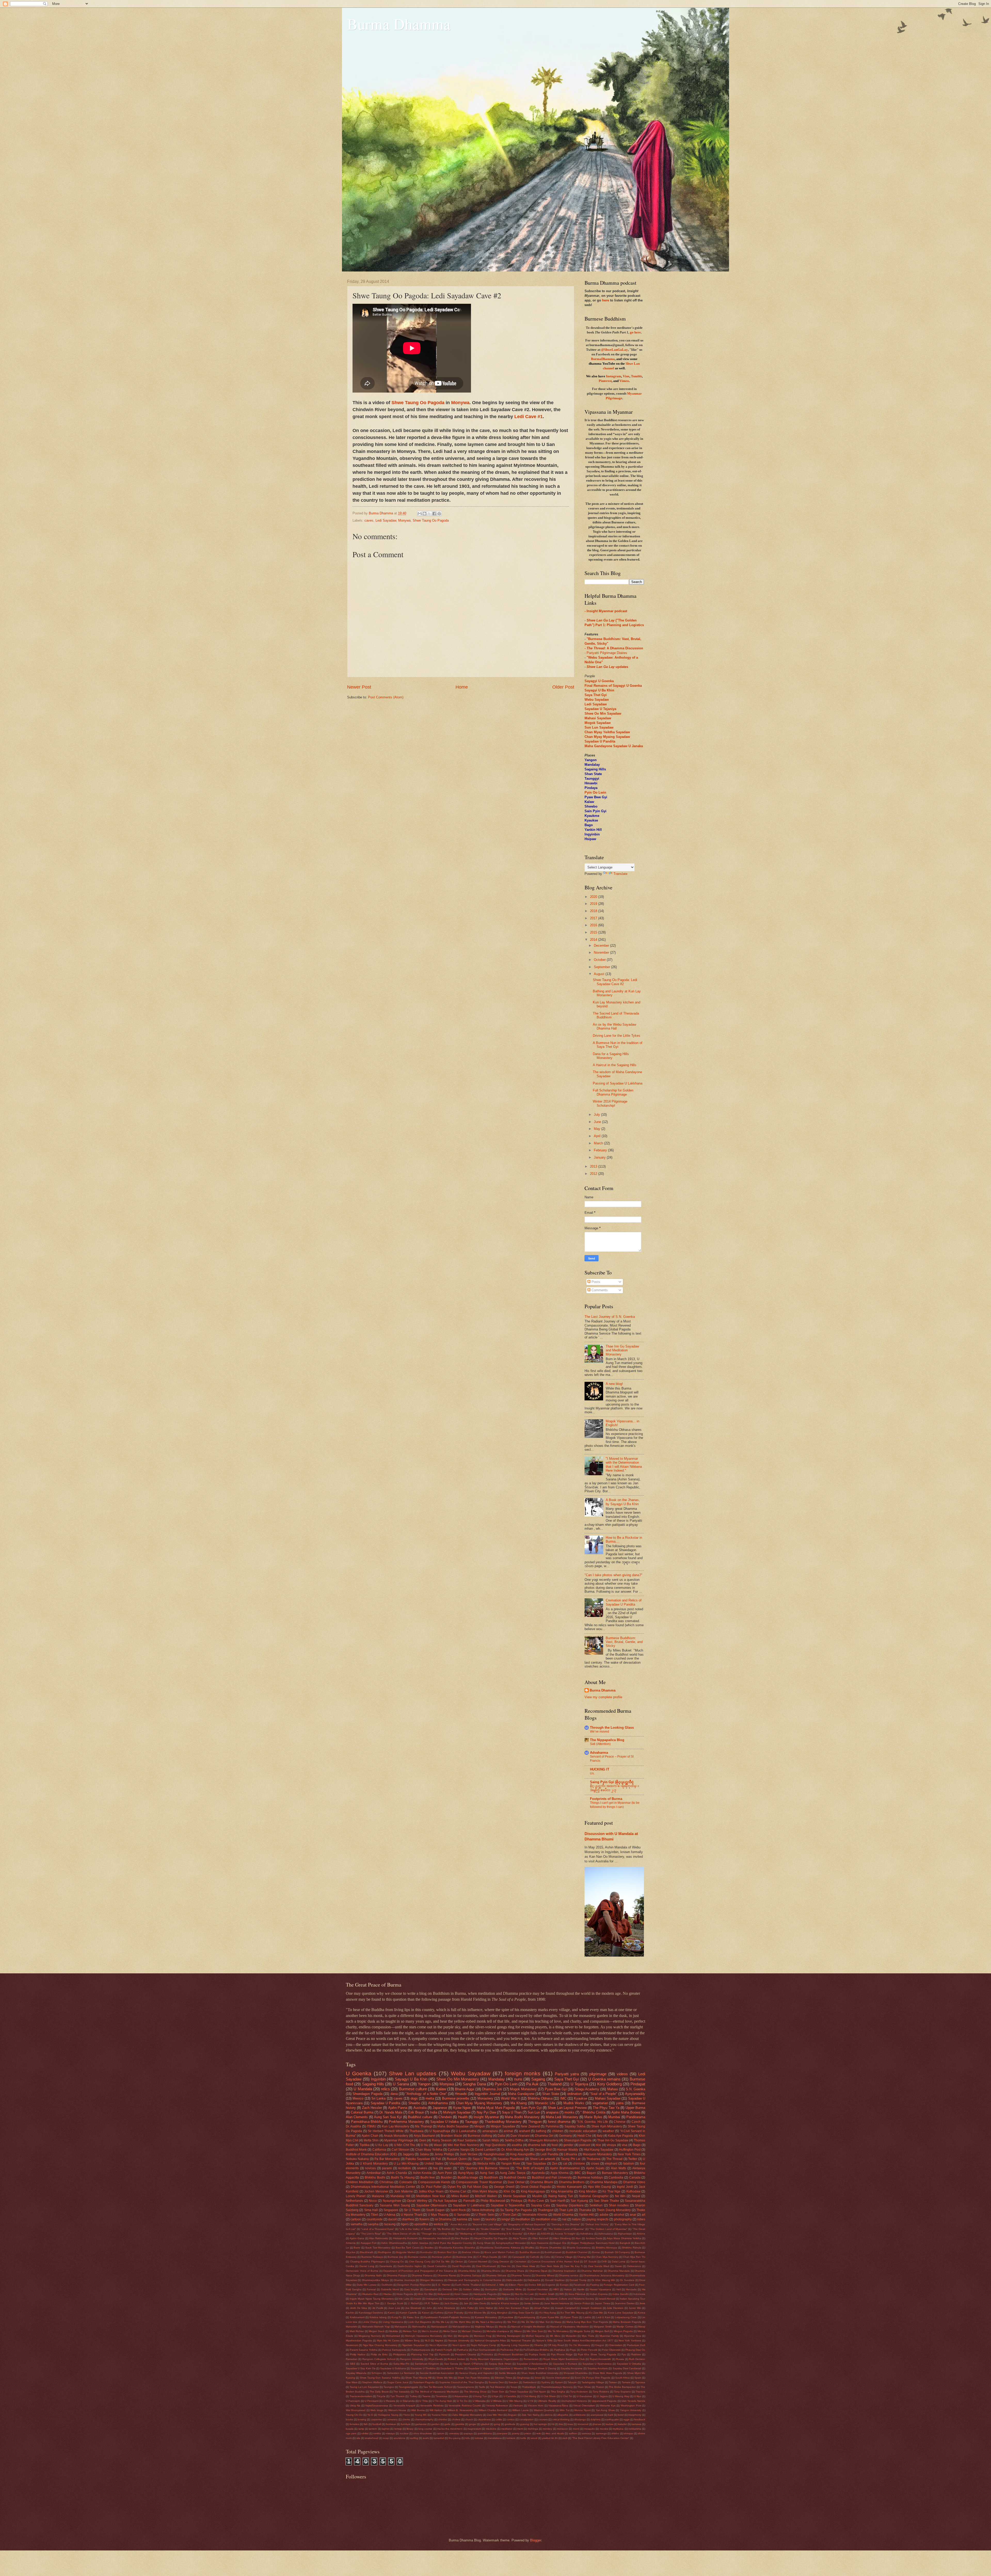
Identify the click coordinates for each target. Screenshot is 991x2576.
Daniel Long (367, 2266)
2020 (594, 897)
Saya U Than (512, 2112)
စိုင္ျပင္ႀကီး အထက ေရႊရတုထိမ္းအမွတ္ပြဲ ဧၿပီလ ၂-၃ (614, 1788)
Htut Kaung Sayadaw (599, 2150)
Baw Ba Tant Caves (408, 2248)
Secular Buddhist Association (437, 2373)
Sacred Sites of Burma (374, 2364)
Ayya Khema (560, 2173)
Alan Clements (357, 2117)
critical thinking (561, 2419)
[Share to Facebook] (434, 514)
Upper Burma (635, 2108)
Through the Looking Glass (612, 1728)
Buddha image (468, 2178)
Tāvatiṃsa (441, 2396)
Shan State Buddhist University (540, 2373)
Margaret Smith (603, 2327)
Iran (527, 2299)
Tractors (640, 2392)
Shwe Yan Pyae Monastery (474, 2378)
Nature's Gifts (544, 2340)
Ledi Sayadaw (386, 520)
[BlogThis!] (425, 514)
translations (495, 2438)
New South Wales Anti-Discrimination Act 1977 (585, 2340)
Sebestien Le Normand (401, 2373)
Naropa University (459, 2340)
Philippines (399, 2354)
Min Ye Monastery (558, 2331)
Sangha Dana (474, 2084)
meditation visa (546, 2219)
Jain (466, 2303)
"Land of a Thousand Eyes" (377, 2229)
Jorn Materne (403, 2191)
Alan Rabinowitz (379, 2238)
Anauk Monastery (396, 2136)
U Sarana (401, 2084)
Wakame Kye (608, 2406)
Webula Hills (486, 2164)
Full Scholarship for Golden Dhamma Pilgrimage (613, 1092)
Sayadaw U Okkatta (629, 2364)
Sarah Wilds (491, 2140)
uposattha (421, 2224)
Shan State (551, 2094)
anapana (552, 2112)
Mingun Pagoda (623, 2331)
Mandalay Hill (400, 2196)
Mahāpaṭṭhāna (461, 2327)
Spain (638, 2378)
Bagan (591, 2173)
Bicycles (351, 2252)
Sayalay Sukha (575, 2126)
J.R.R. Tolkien (431, 2303)
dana (394, 2094)
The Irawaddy (401, 2392)
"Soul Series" (513, 2229)
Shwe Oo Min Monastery (458, 2079)
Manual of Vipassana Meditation (570, 2327)
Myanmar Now (633, 2336)
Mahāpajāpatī (439, 2327)
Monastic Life (545, 2103)
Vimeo (624, 381)
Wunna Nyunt (582, 2410)
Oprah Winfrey (417, 2201)
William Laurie (520, 2410)
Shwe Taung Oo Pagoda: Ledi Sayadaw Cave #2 (615, 982)
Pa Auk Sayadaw (445, 2201)
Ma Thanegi (423, 2126)
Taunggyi (472, 2122)
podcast (585, 2145)
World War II (510, 2098)
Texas (514, 2387)
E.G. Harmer (443, 2285)
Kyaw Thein (571, 2317)
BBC (578, 2173)
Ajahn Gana (357, 2238)
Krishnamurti (357, 2317)
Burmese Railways (372, 2257)
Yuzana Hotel (439, 2415)
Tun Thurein (397, 2396)
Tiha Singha (558, 2392)
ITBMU (371, 2126)
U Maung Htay (621, 2396)
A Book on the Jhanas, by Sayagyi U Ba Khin (623, 1502)
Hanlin (581, 2289)
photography (623, 2219)
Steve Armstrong (483, 2210)
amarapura (490, 2131)
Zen (555, 2164)
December (602, 946)
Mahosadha (419, 2327)
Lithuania (570, 2154)
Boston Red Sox (447, 2252)
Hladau (387, 2294)
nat (564, 2219)
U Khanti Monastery (374, 2164)
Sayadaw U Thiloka (452, 2368)
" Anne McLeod (458, 2224)
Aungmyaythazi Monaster (511, 2243)
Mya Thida (588, 2336)
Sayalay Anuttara (598, 2368)
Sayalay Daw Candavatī (627, 2368)
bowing (362, 2419)
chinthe (443, 2419)
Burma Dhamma (399, 24)
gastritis (460, 2424)
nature (576, 2219)
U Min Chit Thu (405, 2145)
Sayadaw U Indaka (444, 2122)
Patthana (463, 2350)
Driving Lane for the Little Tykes (617, 1036)
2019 (594, 904)
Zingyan (512, 2415)
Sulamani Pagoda (424, 2382)
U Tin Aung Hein (442, 2401)
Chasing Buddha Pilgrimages (367, 2262)
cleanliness (484, 2419)
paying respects (597, 2219)
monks (569, 2112)
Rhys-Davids (436, 2359)
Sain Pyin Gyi (531, 2108)
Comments (599, 1290)
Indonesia (639, 2294)
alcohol (619, 2215)
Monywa (460, 403)
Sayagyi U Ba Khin (411, 2079)
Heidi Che (584, 2136)
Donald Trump (578, 2280)
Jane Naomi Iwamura (557, 2303)
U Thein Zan (508, 2215)
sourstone (399, 2438)
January (600, 1157)
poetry (516, 2433)
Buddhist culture (420, 2117)
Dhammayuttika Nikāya (375, 2280)
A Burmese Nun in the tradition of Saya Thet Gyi (618, 1045)
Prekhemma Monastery (406, 2122)
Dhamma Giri (544, 2136)
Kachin (350, 2313)
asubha (517, 2145)
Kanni (391, 2313)
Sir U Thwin (412, 2210)
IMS (562, 2294)
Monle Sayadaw (514, 2196)
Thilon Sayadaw (519, 2392)
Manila (503, 2327)
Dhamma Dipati (538, 2271)
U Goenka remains (604, 2079)
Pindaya (517, 2201)
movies (604, 2429)
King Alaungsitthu (522, 2154)
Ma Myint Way (463, 2322)
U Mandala (363, 2089)
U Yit (530, 2401)
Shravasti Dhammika (576, 2373)
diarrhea (408, 2219)
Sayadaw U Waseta (511, 2368)
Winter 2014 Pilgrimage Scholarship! (610, 1103)
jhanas (597, 2424)
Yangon (424, 2084)
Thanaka (585, 2210)
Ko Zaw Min (596, 2313)
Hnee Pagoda (405, 2294)
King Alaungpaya (533, 2191)
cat (565, 2164)
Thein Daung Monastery (614, 2210)
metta (430, 2098)
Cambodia (616, 2178)
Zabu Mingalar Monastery (467, 2415)
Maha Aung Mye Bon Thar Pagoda (587, 2322)
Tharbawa (416, 2131)
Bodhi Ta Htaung (403, 2178)
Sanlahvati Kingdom (427, 2364)
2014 (594, 940)
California (379, 2150)
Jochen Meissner (376, 2191)
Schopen (377, 2373)
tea (435, 2168)
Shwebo (414, 2103)
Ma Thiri (512, 2322)
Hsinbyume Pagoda (485, 2294)
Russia (620, 2359)
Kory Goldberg (609, 2084)
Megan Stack (377, 2331)
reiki (539, 2433)
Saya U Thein (482, 2159)
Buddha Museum (530, 2252)
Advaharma (599, 1753)
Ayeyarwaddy (635, 2094)
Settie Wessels (508, 2373)
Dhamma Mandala (619, 2271)
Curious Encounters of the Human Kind (555, 2262)
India (434, 2112)
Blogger (536, 2540)
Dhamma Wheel (545, 2275)
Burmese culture (413, 2089)
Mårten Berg (412, 2340)
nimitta (377, 2433)
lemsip (398, 2429)
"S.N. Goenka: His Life (592, 2122)
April (598, 1136)
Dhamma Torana (521, 2275)
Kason (426, 2313)
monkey (547, 2429)
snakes (422, 2168)
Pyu (624, 2354)
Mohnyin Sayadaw (457, 2112)
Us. (592, 1773)
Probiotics (487, 2354)
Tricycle (381, 2396)
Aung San (487, 2173)
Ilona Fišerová (577, 2294)
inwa (570, 2424)
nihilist (365, 2433)
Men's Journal (430, 2331)
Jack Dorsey (451, 2303)
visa (625, 2145)
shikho (615, 2433)
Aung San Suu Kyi (388, 2117)
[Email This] (420, 514)
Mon (450, 2336)
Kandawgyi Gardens (371, 2313)
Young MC (421, 2415)
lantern (373, 2429)
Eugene (550, 2285)
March (599, 1143)
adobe (604, 2215)
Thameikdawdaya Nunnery (557, 2387)
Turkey (414, 2396)
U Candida (510, 2396)
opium (441, 2433)
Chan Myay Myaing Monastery (479, 2103)
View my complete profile (603, 1697)
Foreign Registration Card (619, 2285)
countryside (375, 2219)
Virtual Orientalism (584, 2406)
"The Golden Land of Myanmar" (608, 2229)
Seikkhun (596, 2205)
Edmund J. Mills (495, 2285)
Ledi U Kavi (603, 2317)
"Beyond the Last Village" (487, 2224)
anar (633, 2215)
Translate (620, 874)
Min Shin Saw (535, 2331)
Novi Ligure (459, 2345)
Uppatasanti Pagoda (604, 2401)
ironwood (583, 2424)
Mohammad (393, 2336)
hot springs (540, 2424)
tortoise (479, 2438)
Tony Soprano (622, 2392)
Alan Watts (619, 2168)
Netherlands (354, 2201)
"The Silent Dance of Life (401, 2234)
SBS (353, 2364)
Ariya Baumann (425, 2136)
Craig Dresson (501, 2262)
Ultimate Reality (547, 2401)
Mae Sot (544, 2322)
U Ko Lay (382, 2145)
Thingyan (535, 2122)
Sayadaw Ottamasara (431, 2205)
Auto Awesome (540, 2243)
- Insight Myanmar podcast (606, 611)
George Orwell (504, 2187)
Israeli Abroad (607, 2299)
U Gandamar (584, 2396)
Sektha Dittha (514, 2140)
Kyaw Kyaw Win (550, 2317)
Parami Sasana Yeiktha (364, 2350)
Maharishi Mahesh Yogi (376, 2327)
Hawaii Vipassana (600, 2289)
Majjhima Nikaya (484, 2327)
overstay (454, 2433)
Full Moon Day (478, 2187)
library (410, 2429)
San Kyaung (579, 2201)
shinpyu (629, 2433)
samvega (601, 2433)
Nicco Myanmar (438, 2345)
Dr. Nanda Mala (391, 2112)
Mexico (358, 2098)
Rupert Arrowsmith (600, 2359)
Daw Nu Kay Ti (573, 2266)
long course (425, 2429)
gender (568, 2145)
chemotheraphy (424, 2419)
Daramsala (386, 2266)
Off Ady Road (556, 2345)
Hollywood (443, 2294)
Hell (618, 2289)
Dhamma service (569, 2275)
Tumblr (636, 376)
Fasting (595, 2285)
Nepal (636, 2196)
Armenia (351, 2243)
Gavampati (431, 2289)
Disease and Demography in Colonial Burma (475, 2280)
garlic (447, 2424)
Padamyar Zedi (636, 2345)
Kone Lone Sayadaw (621, 2313)
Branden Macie (451, 2136)
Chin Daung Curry (420, 2262)
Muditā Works (574, 2103)
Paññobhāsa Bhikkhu (536, 2350)
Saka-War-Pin (401, 2364)
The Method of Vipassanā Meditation (437, 2392)
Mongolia (463, 2336)
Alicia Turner (520, 2238)
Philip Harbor (358, 2354)
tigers (405, 2224)
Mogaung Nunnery (370, 2336)
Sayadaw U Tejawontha (508, 2205)
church (469, 2419)
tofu (468, 2438)
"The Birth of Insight (530, 2168)
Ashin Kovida (422, 2173)
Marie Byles (593, 2117)
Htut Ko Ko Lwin (524, 2294)
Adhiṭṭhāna (587, 2234)
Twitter (633, 2159)
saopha (373, 2224)
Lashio (587, 2317)
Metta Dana (450, 2331)
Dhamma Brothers (572, 2182)
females (354, 2424)
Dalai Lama (619, 2262)
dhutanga (580, 2419)
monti (576, 2429)
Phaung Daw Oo (635, 2350)
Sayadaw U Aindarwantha (532, 2364)
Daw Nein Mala (550, 2266)
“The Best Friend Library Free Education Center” (601, 2438)
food (555, 2145)
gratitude (510, 2424)
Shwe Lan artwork (543, 2159)
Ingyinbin (378, 2079)
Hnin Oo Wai (425, 2294)
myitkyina (618, 2429)
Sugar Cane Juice (398, 2382)
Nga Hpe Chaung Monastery (380, 2345)
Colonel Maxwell (478, 2262)
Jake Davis (479, 2303)
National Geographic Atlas (490, 2340)
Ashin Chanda (397, 2173)
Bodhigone (385, 2252)
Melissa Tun (410, 2331)
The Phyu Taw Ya (606, 2108)
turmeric (511, 2438)
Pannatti (469, 2201)
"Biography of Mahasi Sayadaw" (527, 2224)
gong (497, 2424)
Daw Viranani (520, 2136)
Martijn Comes (625, 2327)
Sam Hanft (557, 2201)
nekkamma (635, 2429)
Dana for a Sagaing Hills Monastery (611, 1056)
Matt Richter (357, 2331)
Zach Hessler (372, 2108)
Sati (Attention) (600, 1744)
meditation (523, 2219)
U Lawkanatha (466, 2131)
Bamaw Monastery (615, 2173)
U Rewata (389, 2401)
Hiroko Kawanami (569, 2187)
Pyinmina (552, 2126)
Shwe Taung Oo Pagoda (418, 403)
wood (534, 2438)
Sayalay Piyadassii (511, 2159)
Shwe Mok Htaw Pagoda (607, 2373)
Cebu (547, 2257)
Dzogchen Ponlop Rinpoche (414, 2285)
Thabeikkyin (529, 2387)
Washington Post (631, 2406)
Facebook (579, 2285)
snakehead (372, 2438)
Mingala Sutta (582, 2331)
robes (641, 2219)
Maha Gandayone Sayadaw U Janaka (614, 746)
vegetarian (600, 2103)
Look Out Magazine (420, 2322)
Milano (518, 2331)
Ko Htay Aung (548, 2313)
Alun (578, 2238)
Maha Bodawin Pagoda (627, 2322)
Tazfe (482, 2387)
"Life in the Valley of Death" (415, 2229)
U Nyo (638, 2396)
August (600, 974)
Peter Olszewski (611, 2350)
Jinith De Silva (359, 2308)
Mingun (480, 2126)
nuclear (404, 2433)
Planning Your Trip (422, 2354)
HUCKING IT (600, 1769)
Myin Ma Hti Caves (388, 2340)
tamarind (439, 2438)
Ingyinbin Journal (487, 2094)
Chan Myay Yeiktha (429, 2150)
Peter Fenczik (589, 2350)
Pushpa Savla (537, 2354)
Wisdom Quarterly (544, 2410)
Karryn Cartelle (408, 2313)
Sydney (546, 2382)
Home (462, 687)
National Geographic (594, 2196)
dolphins (596, 2419)
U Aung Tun (480, 2396)
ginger (473, 2424)
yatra (620, 2103)
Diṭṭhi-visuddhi (514, 2280)
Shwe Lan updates (413, 2073)
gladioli (485, 2424)
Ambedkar (374, 2173)
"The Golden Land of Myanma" (566, 2229)
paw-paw (502, 2433)
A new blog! (614, 1384)
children (558, 2131)
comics (511, 2419)
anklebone (580, 2415)
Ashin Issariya (420, 2243)
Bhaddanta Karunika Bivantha (457, 2248)
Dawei (618, 2266)
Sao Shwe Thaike (606, 2201)
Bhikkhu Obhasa (540, 2098)
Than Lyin (566, 2210)
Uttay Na (355, 2406)
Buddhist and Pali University (552, 2178)
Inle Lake (404, 2299)
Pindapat (638, 2084)
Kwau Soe (413, 2317)
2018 (594, 911)
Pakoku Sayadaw (418, 2159)
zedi (565, 2438)
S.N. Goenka (636, 2089)
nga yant (351, 2433)
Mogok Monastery (523, 2089)
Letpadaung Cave (626, 2317)
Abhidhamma (438, 2103)
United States (434, 2164)
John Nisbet (486, 2308)
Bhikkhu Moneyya (607, 2248)
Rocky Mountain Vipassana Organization (494, 2359)
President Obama (466, 2354)
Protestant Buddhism (511, 2354)
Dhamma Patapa (397, 2275)
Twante (426, 2396)
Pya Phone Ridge (562, 2354)
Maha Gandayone (521, 2094)
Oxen (423, 2140)
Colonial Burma (362, 2112)
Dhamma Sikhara (496, 2275)
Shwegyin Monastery (544, 2140)
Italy (600, 2136)
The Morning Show (475, 2392)
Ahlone (641, 2234)
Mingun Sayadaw (503, 2126)
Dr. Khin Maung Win (603, 2280)
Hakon (568, 2289)
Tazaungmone (466, 2387)
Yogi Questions (495, 2145)
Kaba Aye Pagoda (621, 2136)
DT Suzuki (590, 2262)
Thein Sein (498, 2392)
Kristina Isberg (378, 2317)
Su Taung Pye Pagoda (516, 2210)
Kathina (439, 2313)
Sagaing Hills (373, 2084)
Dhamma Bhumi (542, 2182)
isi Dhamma (443, 2219)
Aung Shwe (484, 2243)
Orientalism (616, 2345)
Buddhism (491, 2178)
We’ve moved (600, 1732)
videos (622, 2074)
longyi (506, 2219)
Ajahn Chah (370, 2136)
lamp (361, 2429)
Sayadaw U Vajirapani (481, 2368)
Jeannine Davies (625, 2303)
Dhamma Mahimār (592, 2271)
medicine (491, 2429)
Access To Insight (565, 2234)
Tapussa (640, 2382)
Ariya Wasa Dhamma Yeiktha (624, 2238)
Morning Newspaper (509, 2336)
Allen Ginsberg (562, 2238)
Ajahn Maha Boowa (626, 2112)
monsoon (562, 2429)
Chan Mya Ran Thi (634, 2257)
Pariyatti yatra (567, 2074)
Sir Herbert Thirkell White (386, 2131)
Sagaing (538, 2079)
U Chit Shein (548, 2396)
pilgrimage (598, 2074)
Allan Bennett (540, 2238)
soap (386, 2438)
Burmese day (395, 2257)
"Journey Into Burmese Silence (487, 2168)
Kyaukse (581, 2098)
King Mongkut (499, 2313)
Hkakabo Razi (370, 2294)
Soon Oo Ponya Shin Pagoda (592, 2378)
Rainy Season (442, 2140)
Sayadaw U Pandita (600, 741)
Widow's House (397, 2410)
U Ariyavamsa (460, 2396)
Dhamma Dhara (515, 2271)
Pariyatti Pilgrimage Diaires (607, 653)
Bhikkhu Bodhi (375, 2178)
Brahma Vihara (471, 2252)
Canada (635, 2178)
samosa (586, 2433)
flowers (424, 2219)
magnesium (474, 2429)
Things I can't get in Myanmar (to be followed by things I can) (615, 1805)
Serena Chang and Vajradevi (477, 2373)
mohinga (533, 2429)
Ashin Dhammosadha (394, 2243)
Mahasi (613, 2089)
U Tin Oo (462, 2401)
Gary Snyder (412, 2289)
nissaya (390, 2433)
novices (370, 2168)
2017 (594, 918)
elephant (611, 2164)
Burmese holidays (590, 2178)
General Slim (450, 2289)
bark (611, 2415)
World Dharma (563, 2215)
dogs (414, 2098)
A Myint (532, 2234)
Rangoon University (412, 2359)
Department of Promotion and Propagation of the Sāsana (418, 2271)
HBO (556, 2289)
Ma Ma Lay (443, 2322)
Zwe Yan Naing (531, 2415)
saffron (573, 2433)
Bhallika (530, 2248)
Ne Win (620, 2196)
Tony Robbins (601, 2392)
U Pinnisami (372, 2401)
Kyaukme (508, 2317)
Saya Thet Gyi (567, 2079)
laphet (386, 2429)
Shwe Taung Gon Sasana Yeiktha (380, 2378)
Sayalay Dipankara (570, 2205)
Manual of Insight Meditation (528, 2327)
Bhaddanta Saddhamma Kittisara (500, 2248)
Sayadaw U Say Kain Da (361, 2368)
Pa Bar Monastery (387, 2159)
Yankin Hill (586, 2215)
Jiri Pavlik (378, 2308)
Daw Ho (506, 2266)
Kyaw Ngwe (462, 2108)
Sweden (513, 2382)
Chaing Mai (584, 2257)
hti (553, 2424)
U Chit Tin (566, 2396)
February (601, 1150)
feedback (640, 2419)
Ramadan (352, 2359)
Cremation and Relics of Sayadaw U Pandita (624, 1602)
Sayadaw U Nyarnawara (597, 2364)
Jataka (424, 2154)
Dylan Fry (454, 2187)
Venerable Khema (535, 2215)
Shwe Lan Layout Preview (567, 2108)
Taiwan (613, 2382)
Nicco (373, 2201)
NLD (427, 2340)
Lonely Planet (356, 2196)
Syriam (559, 2382)
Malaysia (378, 2196)
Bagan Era (560, 2243)
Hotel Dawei (461, 2294)
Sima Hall (371, 2210)
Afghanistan (625, 2234)
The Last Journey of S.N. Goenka (610, 1317)
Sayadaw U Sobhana (393, 2368)
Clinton (459, 2262)
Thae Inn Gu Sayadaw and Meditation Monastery (622, 1350)
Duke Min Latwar (367, 2285)
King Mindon (588, 2191)
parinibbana (485, 2433)
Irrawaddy (540, 2299)
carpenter (377, 2419)
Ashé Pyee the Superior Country (453, 2243)
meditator (507, 2429)
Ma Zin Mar (528, 2322)
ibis (561, 2424)
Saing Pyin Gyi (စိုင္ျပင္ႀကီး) (612, 1782)
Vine (626, 376)
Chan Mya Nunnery (607, 2257)
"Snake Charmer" (490, 2229)
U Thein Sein (485, 2215)
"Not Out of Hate (465, 2229)
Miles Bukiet (460, 2196)
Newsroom (352, 2345)
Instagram (614, 376)
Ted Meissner (498, 2387)
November (602, 952)
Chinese (620, 2122)
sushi (426, 2438)
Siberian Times (504, 2378)
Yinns (406, 2415)
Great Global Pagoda (536, 2187)
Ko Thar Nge (611, 2191)
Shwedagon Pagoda (367, 2094)
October (600, 960)
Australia (420, 2108)
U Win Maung (514, 2401)
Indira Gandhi (621, 2294)
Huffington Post (630, 2150)
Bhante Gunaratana (579, 2248)
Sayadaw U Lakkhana (469, 2205)
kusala (350, 2429)
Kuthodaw (633, 2191)
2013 (594, 1166)
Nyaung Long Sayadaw (515, 2345)
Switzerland (530, 2382)
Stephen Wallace (372, 2382)
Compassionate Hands (434, 2182)
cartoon (356, 2219)
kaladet (622, 2424)
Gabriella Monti (390, 2289)
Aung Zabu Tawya (513, 2173)
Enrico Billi (535, 2285)
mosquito (589, 2429)
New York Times (629, 2154)
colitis (499, 2419)
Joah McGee (469, 2154)
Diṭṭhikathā (534, 2280)
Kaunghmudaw (494, 2154)
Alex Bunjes (462, 2238)
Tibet (374, 2215)
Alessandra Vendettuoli (436, 2238)
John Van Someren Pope (514, 2308)
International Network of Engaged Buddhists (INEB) (474, 2299)
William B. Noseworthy (460, 2410)
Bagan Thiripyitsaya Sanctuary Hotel (593, 2243)
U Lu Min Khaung (406, 2164)
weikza (438, 2224)
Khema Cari (458, 2191)
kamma (462, 2219)
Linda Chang (370, 2322)
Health (463, 2117)
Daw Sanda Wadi (599, 2266)
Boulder (446, 2178)
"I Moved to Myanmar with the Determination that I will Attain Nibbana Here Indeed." (624, 1465)
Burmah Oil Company (617, 2252)
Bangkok (625, 2243)
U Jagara (602, 2396)
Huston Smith (547, 2294)
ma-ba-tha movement (450, 2429)
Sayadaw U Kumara (565, 2364)
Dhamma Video (634, 2182)
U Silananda (407, 2401)
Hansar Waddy (568, 2150)
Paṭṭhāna (560, 2350)
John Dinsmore (446, 2308)
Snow (538, 2378)
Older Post (563, 687)
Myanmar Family (609, 2336)
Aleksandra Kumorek (405, 2238)
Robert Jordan (456, 2359)
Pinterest (605, 381)
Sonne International (558, 2378)
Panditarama (636, 2117)
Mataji (642, 2327)
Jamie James (532, 2303)
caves (369, 520)
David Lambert (485, 2150)
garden (435, 2424)
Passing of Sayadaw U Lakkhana (618, 1083)
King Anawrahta (562, 2191)
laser (477, 2219)
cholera (456, 2419)
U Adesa (389, 2215)
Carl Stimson (401, 2150)
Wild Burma (418, 2410)
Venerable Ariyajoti (404, 2406)
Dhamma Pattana (422, 2275)
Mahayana (401, 2327)
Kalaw (441, 2089)
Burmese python (442, 2257)
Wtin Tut (564, 2410)
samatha (357, 2224)
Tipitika (365, 2145)
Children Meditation (360, 2182)
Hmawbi (461, 2094)
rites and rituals (555, 2433)
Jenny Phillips (444, 2154)
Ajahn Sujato (595, 2168)
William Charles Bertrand (493, 2410)
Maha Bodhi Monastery (522, 2117)
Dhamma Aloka (467, 2271)
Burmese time (464, 2257)
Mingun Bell (602, 2331)
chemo (406, 2419)
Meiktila (394, 2331)
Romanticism (531, 2359)
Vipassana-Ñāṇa (558, 2406)
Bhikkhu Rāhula (632, 2248)
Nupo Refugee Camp (483, 2345)
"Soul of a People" (603, 2094)
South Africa (622, 2378)
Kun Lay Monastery (396, 2126)
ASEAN (545, 2234)
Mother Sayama (535, 2336)
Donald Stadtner (555, 2280)
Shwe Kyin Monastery (607, 2126)
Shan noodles (619, 2205)
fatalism (629, 2164)
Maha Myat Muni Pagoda (496, 2108)
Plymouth (444, 2354)
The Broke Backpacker (622, 2387)
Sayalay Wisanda (356, 2373)
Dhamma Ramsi (447, 2275)
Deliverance (634, 2266)
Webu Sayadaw (471, 2073)
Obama (539, 2345)
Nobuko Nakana (357, 2159)
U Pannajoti (353, 2401)
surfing (414, 2438)
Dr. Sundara (627, 2280)
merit (520, 2429)
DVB (604, 2262)
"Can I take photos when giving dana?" (613, 1575)
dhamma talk (537, 2145)
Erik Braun (416, 2112)
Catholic (535, 2257)
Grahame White (512, 2289)
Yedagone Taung (388, 2415)
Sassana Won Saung (395, 2205)
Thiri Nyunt (540, 2392)
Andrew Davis (594, 2238)
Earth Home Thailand (468, 2285)
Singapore (391, 2210)
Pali (438, 2159)
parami (387, 2168)
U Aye (495, 2396)
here (606, 300)
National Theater (521, 2340)
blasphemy (635, 2415)
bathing (541, 2131)
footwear (391, 2424)
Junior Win (635, 2308)
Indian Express (599, 2294)
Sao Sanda (451, 2364)
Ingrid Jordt (625, 2187)
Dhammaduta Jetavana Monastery (604, 2275)
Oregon (600, 2345)
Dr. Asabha (353, 2126)
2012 (594, 1174)
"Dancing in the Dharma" (565, 2224)
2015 (594, 932)
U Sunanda (462, 2215)
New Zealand (530, 2126)
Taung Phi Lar (571, 2159)
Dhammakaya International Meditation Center (383, 2187)
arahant (524, 2131)
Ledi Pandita (549, 2154)
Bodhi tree (428, 2178)
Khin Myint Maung (485, 2191)
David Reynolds (461, 2266)
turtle (523, 2438)
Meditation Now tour (431, 2196)
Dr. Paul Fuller (431, 2187)
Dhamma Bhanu (491, 2271)
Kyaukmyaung (527, 2317)
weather (608, 2131)
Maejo (558, 2322)
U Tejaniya (579, 2084)
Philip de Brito (379, 2354)
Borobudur (426, 2252)
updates (607, 667)
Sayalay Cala (540, 2205)
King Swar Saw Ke (523, 2313)
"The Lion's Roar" (371, 2234)
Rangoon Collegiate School (379, 2359)
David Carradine (437, 2266)
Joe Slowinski (413, 2308)
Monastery (485, 2098)
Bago (637, 2145)
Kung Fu (397, 2317)
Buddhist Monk (356, 2150)
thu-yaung (455, 2438)
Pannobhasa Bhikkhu (367, 2122)
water (448, 2168)
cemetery (392, 2419)
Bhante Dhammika (551, 2248)
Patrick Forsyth (444, 2350)
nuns (518, 2079)
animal (508, 2131)
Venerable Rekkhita (432, 2406)
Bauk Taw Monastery (378, 2248)
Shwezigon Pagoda (578, 2140)
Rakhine (636, 2354)
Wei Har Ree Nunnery (463, 2145)
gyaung (525, 2424)
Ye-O (370, 2415)
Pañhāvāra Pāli (510, 2350)
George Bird (543, 2150)
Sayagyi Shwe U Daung (542, 2368)
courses (543, 2419)
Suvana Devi (496, 2382)
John (429, 2308)
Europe (564, 2285)
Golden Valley (471, 2289)
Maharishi (351, 2327)
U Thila (423, 2401)
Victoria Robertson (497, 2406)
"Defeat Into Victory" (597, 2224)
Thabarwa (593, 2159)
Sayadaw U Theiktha (423, 2368)
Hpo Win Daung (599, 2187)
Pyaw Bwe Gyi (556, 2089)
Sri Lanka (378, 2098)
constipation (526, 2419)
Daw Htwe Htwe (526, 2266)
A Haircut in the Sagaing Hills (615, 1065)
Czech (636, 2122)
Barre (357, 2248)
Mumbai (614, 2117)
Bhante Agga (465, 2089)
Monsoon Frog (483, 2336)
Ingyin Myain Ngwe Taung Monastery (372, 2299)
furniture (406, 2424)
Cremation (520, 2262)
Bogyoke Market (406, 2252)
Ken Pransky (456, 2313)
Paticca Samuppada (394, 2350)
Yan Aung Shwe (605, 2410)
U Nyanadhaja (440, 2131)
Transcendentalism (361, 2396)
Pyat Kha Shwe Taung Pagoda (597, 2354)
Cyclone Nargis (459, 2150)
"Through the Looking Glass (438, 2234)
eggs (626, 2419)
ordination (574, 2094)
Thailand (554, 2084)
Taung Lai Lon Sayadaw (364, 2387)
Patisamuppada (421, 2350)
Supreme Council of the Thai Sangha (461, 2382)
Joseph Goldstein (591, 2308)
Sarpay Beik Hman (500, 2364)
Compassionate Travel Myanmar (479, 2182)
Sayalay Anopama (572, 2368)
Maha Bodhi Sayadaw (453, 2126)
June (598, 1122)
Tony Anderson (579, 2392)
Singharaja (523, 2378)
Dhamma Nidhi (373, 2275)
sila (358, 2438)
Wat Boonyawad (356, 2410)
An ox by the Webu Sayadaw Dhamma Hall (614, 1026)
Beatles (429, 2248)
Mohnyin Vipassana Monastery (424, 2336)
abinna (548, 2415)
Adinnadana (606, 2234)
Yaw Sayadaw (536, 2164)
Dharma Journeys (404, 2280)
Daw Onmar (516, 2182)
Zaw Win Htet (495, 2415)
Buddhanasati (553, 2252)
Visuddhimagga (460, 2164)
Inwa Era (514, 2299)
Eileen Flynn (516, 2285)
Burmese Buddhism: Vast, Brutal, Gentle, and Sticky (624, 1642)
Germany (565, 2136)
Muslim (537, 2196)
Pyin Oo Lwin (595, 792)
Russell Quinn (457, 2159)
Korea (642, 2313)
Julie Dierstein (615, 2308)
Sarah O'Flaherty (473, 2364)
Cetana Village (564, 2257)
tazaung (390, 2224)
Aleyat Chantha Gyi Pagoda (491, 2238)
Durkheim (387, 2285)
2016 (594, 925)
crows (595, 2164)
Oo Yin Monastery (580, 2345)
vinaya (611, 2145)
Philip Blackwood (493, 2201)
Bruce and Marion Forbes (500, 2252)
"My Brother (444, 2229)
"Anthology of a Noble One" (426, 2094)
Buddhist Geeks (515, 2178)
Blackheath (367, 2252)
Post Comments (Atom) (386, 697)
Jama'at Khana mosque (505, 2303)
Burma (596, 2252)
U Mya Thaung (438, 2215)
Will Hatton (436, 2410)
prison (528, 2433)
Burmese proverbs (456, 2098)
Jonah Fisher (542, 2308)
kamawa (636, 2424)
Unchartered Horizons (574, 2401)
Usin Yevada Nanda (633, 2401)
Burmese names (418, 2257)
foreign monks (523, 2073)
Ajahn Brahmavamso (565, 2168)
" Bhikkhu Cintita (593, 2112)
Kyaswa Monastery (486, 2317)
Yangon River (511, 2164)
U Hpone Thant (411, 2215)
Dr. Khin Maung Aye (515, 2150)
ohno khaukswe (423, 2433)
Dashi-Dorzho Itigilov (410, 2266)
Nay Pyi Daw (486, 2112)
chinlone (579, 2164)
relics (385, 2089)
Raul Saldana (467, 2140)
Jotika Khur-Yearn (431, 2191)
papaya (468, 2433)
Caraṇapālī (519, 2257)
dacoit (392, 2219)
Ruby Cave (536, 2201)
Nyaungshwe (392, 2201)
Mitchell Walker (486, 2196)
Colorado (406, 2182)
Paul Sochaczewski (484, 2350)
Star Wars (352, 2382)
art (643, 2215)
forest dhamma (559, 2122)
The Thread (614, 2159)
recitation (404, 2168)
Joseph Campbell (565, 2308)
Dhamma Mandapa (604, 2182)
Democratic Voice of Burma (362, 2271)
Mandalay (497, 2079)
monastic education (583, 2131)
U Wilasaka (479, 2401)
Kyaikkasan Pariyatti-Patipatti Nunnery (447, 2317)
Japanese (440, 2108)
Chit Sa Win (442, 2262)
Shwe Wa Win (445, 2378)
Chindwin (445, 2117)
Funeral (371, 2289)
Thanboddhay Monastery (503, 2122)
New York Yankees (630, 2340)
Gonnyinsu (491, 2289)
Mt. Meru (555, 2336)
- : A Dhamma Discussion (614, 648)
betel (621, 2415)
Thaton (600, 2387)
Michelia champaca (498, 2331)
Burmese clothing (480, 2136)
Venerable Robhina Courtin (465, 2406)
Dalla (501, 2136)
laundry (491, 2219)
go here (635, 332)
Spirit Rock (458, 2210)
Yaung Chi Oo (354, 2415)
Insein (418, 2299)
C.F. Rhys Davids (487, 2257)
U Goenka (359, 2073)
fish (366, 2424)
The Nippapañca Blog (607, 1740)
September (602, 967)
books (349, 2419)
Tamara (626, 2382)
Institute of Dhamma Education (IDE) (371, 2154)
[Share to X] (429, 514)
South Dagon (435, 2210)
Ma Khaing (519, 2103)
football (377, 2424)
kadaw (610, 2424)
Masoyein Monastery (597, 2154)
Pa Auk (532, 2084)
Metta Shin (371, 2140)
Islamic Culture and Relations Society (572, 2299)
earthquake (612, 2419)
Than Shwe (584, 2387)
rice (598, 2145)
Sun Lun (534, 2112)
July (597, 1115)
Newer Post (359, 687)
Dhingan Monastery (431, 2280)
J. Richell (413, 2303)
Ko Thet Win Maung (572, 2313)
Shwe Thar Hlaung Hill (418, 2378)
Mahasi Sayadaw (608, 2098)
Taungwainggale (409, 2387)
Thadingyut (545, 2210)
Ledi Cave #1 (529, 417)
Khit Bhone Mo (477, 2313)
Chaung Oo (397, 2262)
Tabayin (572, 2382)
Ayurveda (538, 2173)
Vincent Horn (536, 2406)
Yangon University (631, 2410)
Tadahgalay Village (593, 2382)
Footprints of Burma (606, 1799)
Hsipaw (506, 2294)
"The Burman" (534, 2229)
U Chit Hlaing (529, 2396)
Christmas (386, 2182)
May (598, 1129)
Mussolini (571, 2336)
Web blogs (377, 2410)
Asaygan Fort (369, 2243)
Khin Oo (509, 2191)
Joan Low (394, 2308)
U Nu (425, 2145)
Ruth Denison (637, 2359)
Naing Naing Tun (561, 2196)
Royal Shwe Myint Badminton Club (564, 2359)
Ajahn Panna (398, 2108)
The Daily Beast (379, 2392)
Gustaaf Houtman (538, 2289)
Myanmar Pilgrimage (399, 2140)
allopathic (563, 2415)
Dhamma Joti (492, 2089)
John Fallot (467, 2308)
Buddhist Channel (577, 2252)
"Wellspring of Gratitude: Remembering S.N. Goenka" (491, 2234)
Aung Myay (466, 2173)
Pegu (573, 2350)
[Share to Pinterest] (439, 514)
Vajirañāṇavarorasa (377, 2406)
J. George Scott (394, 2303)
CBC (505, 2257)
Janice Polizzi (582, 2303)
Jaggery (408, 2154)
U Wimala (496, 2401)
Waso (438, 2145)
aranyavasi (597, 2415)
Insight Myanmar (486, 2117)
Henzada (631, 2289)
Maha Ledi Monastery (562, 2117)
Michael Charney (472, 2331)
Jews (642, 2303)
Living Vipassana (393, 2322)
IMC (563, 2098)
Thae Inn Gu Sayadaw (613, 2140)
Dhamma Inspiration (565, 2271)
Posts (595, 1282)
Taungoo (389, 2387)
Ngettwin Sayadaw (413, 2345)
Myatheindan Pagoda (359, 2340)
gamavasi (421, 2424)
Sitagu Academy (587, 2089)
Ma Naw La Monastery (489, 2322)
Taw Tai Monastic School (438, 2387)
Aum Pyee (445, 2173)
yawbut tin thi (550, 2438)
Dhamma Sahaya (471, 2275)
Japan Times (602, 2303)
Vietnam (518, 2406)
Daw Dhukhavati (486, 2266)
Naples (439, 2340)
